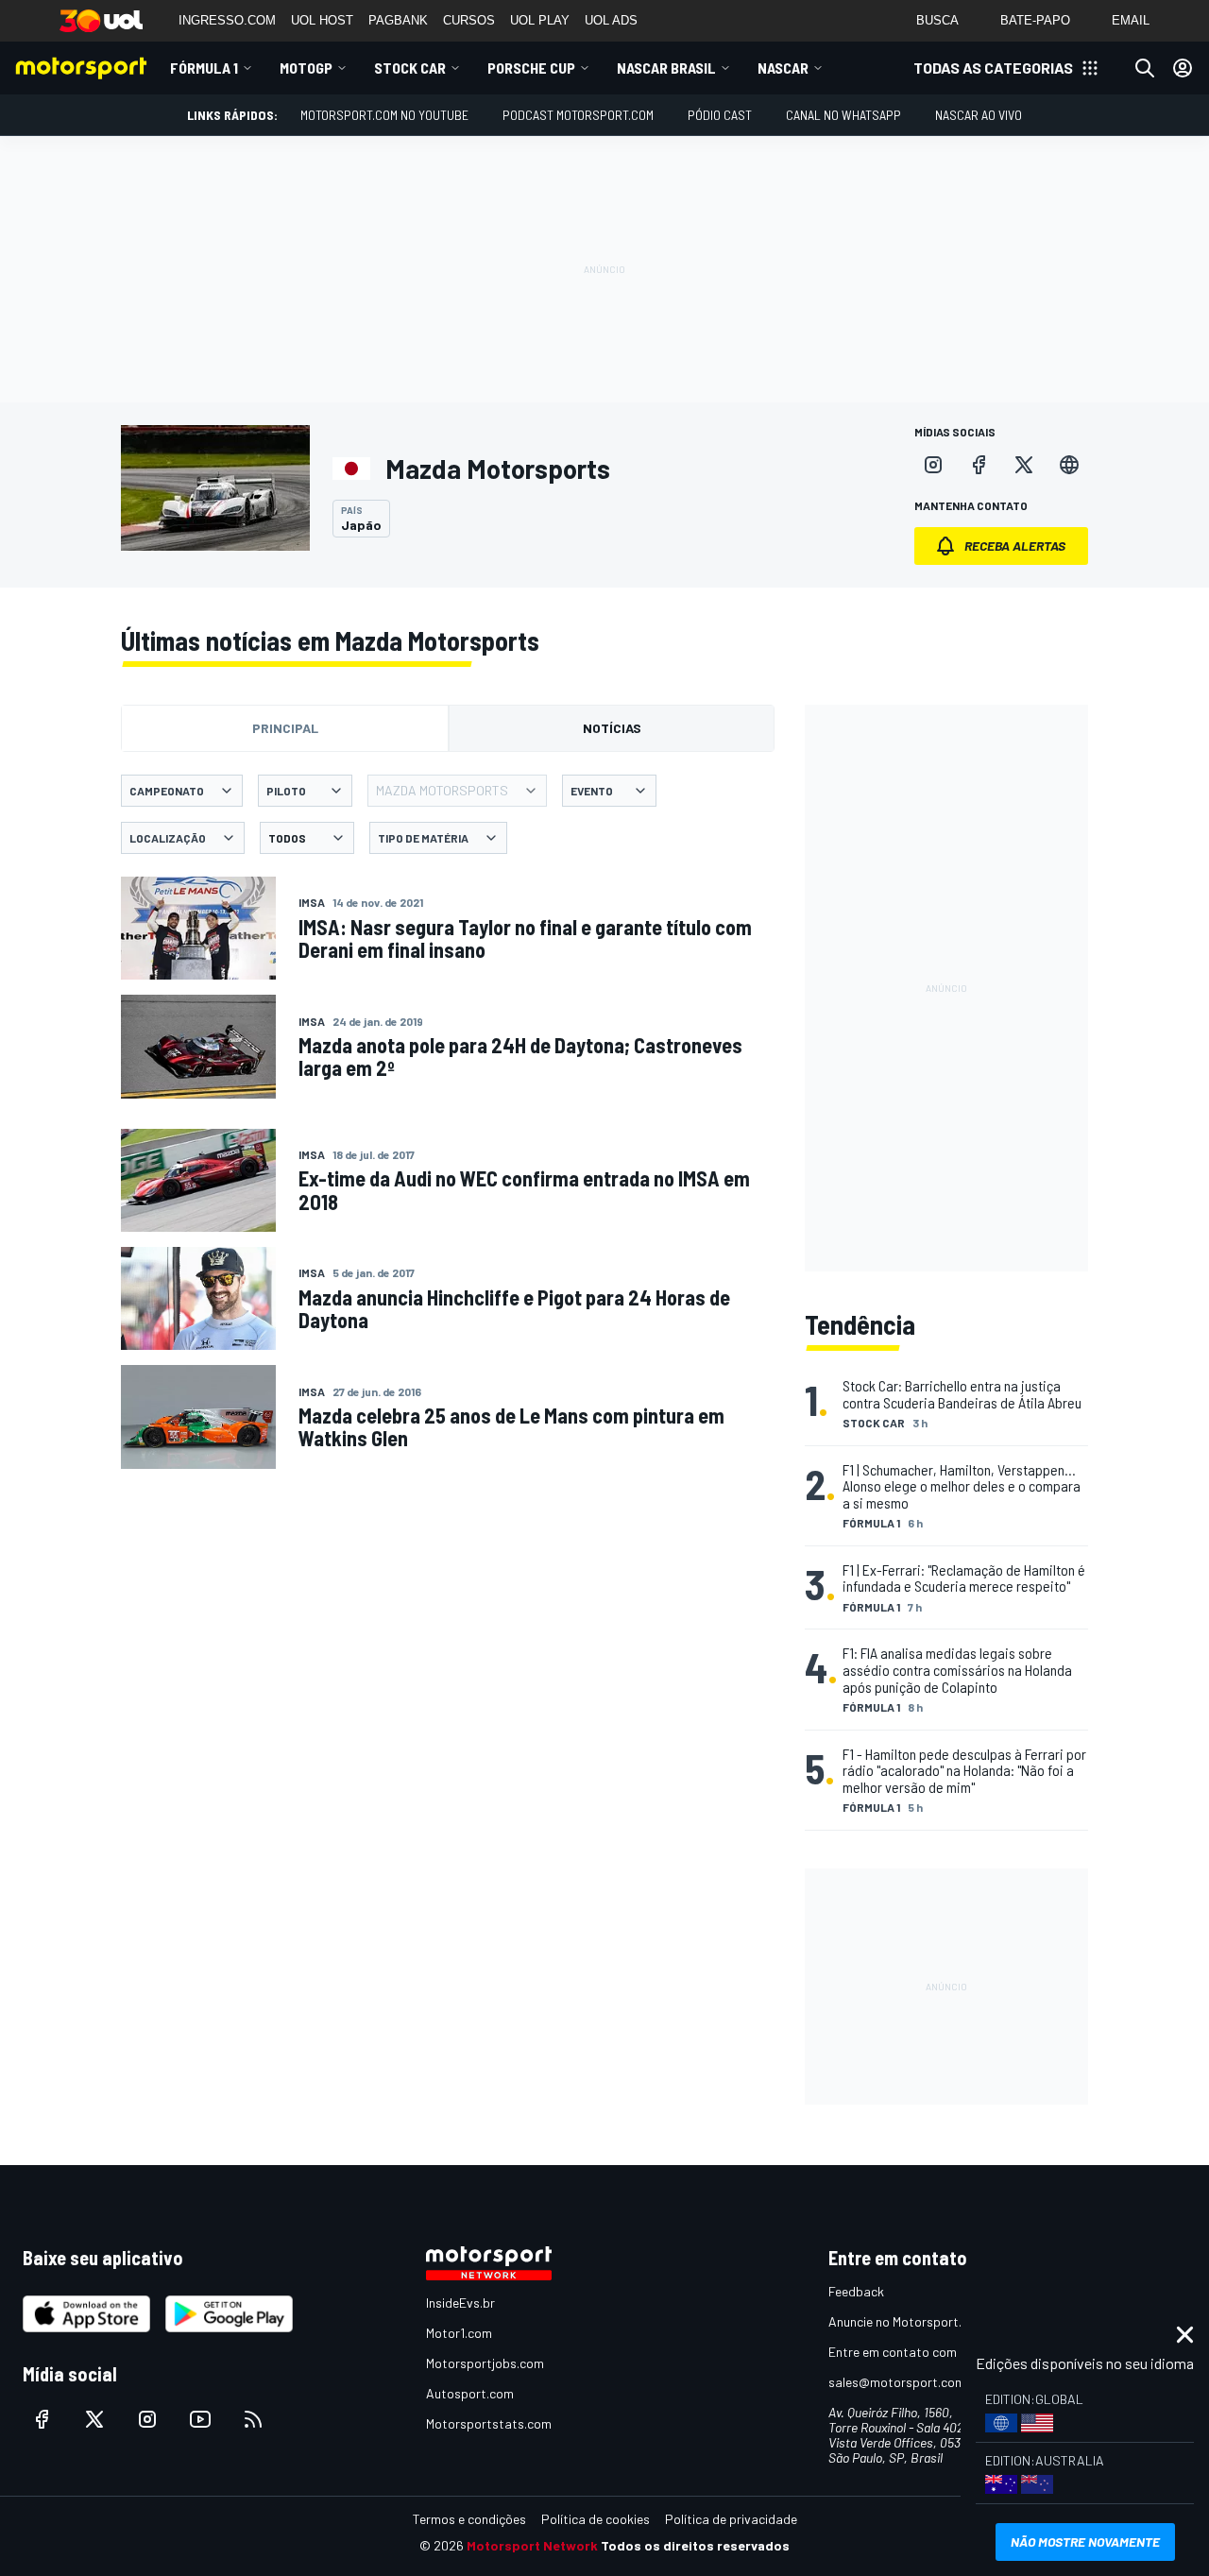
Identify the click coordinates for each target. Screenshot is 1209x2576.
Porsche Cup (531, 68)
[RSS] (253, 2419)
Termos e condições (469, 2519)
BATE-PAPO (1035, 20)
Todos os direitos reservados (695, 2545)
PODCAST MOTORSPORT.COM (578, 115)
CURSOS (469, 20)
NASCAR (783, 68)
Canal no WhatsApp (843, 115)
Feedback (856, 2291)
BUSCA (937, 20)
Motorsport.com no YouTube (384, 115)
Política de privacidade (731, 2519)
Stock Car (410, 68)
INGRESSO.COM (227, 20)
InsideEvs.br (460, 2303)
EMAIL (1131, 20)
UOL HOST (322, 20)
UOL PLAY (540, 20)
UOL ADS (611, 20)
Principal (285, 728)
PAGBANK (398, 20)
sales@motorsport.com (897, 2382)
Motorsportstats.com (489, 2423)
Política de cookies (596, 2519)
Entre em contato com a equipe (918, 2352)
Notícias (612, 728)
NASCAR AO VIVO (979, 115)
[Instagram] (933, 465)
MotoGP (306, 68)
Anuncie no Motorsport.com (907, 2321)
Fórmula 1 (204, 68)
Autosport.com (470, 2393)
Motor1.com (459, 2333)
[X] (1024, 465)
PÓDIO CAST (720, 115)
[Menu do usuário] (1183, 68)
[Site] (1069, 465)
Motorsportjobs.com (485, 2363)
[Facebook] (979, 465)
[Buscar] (1145, 68)
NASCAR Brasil (666, 68)
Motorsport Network (532, 2545)
